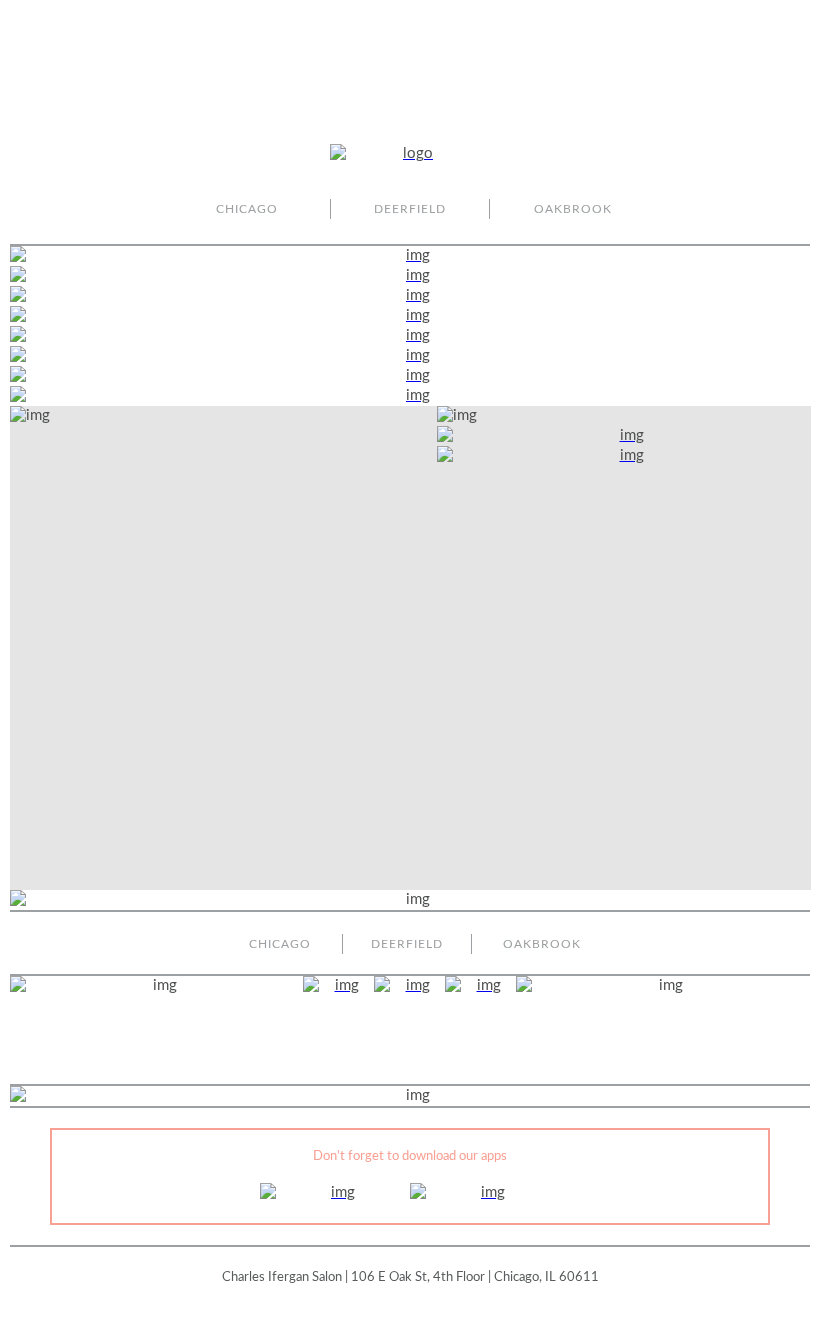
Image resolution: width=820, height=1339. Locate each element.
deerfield (410, 209)
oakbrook (573, 209)
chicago (247, 209)
